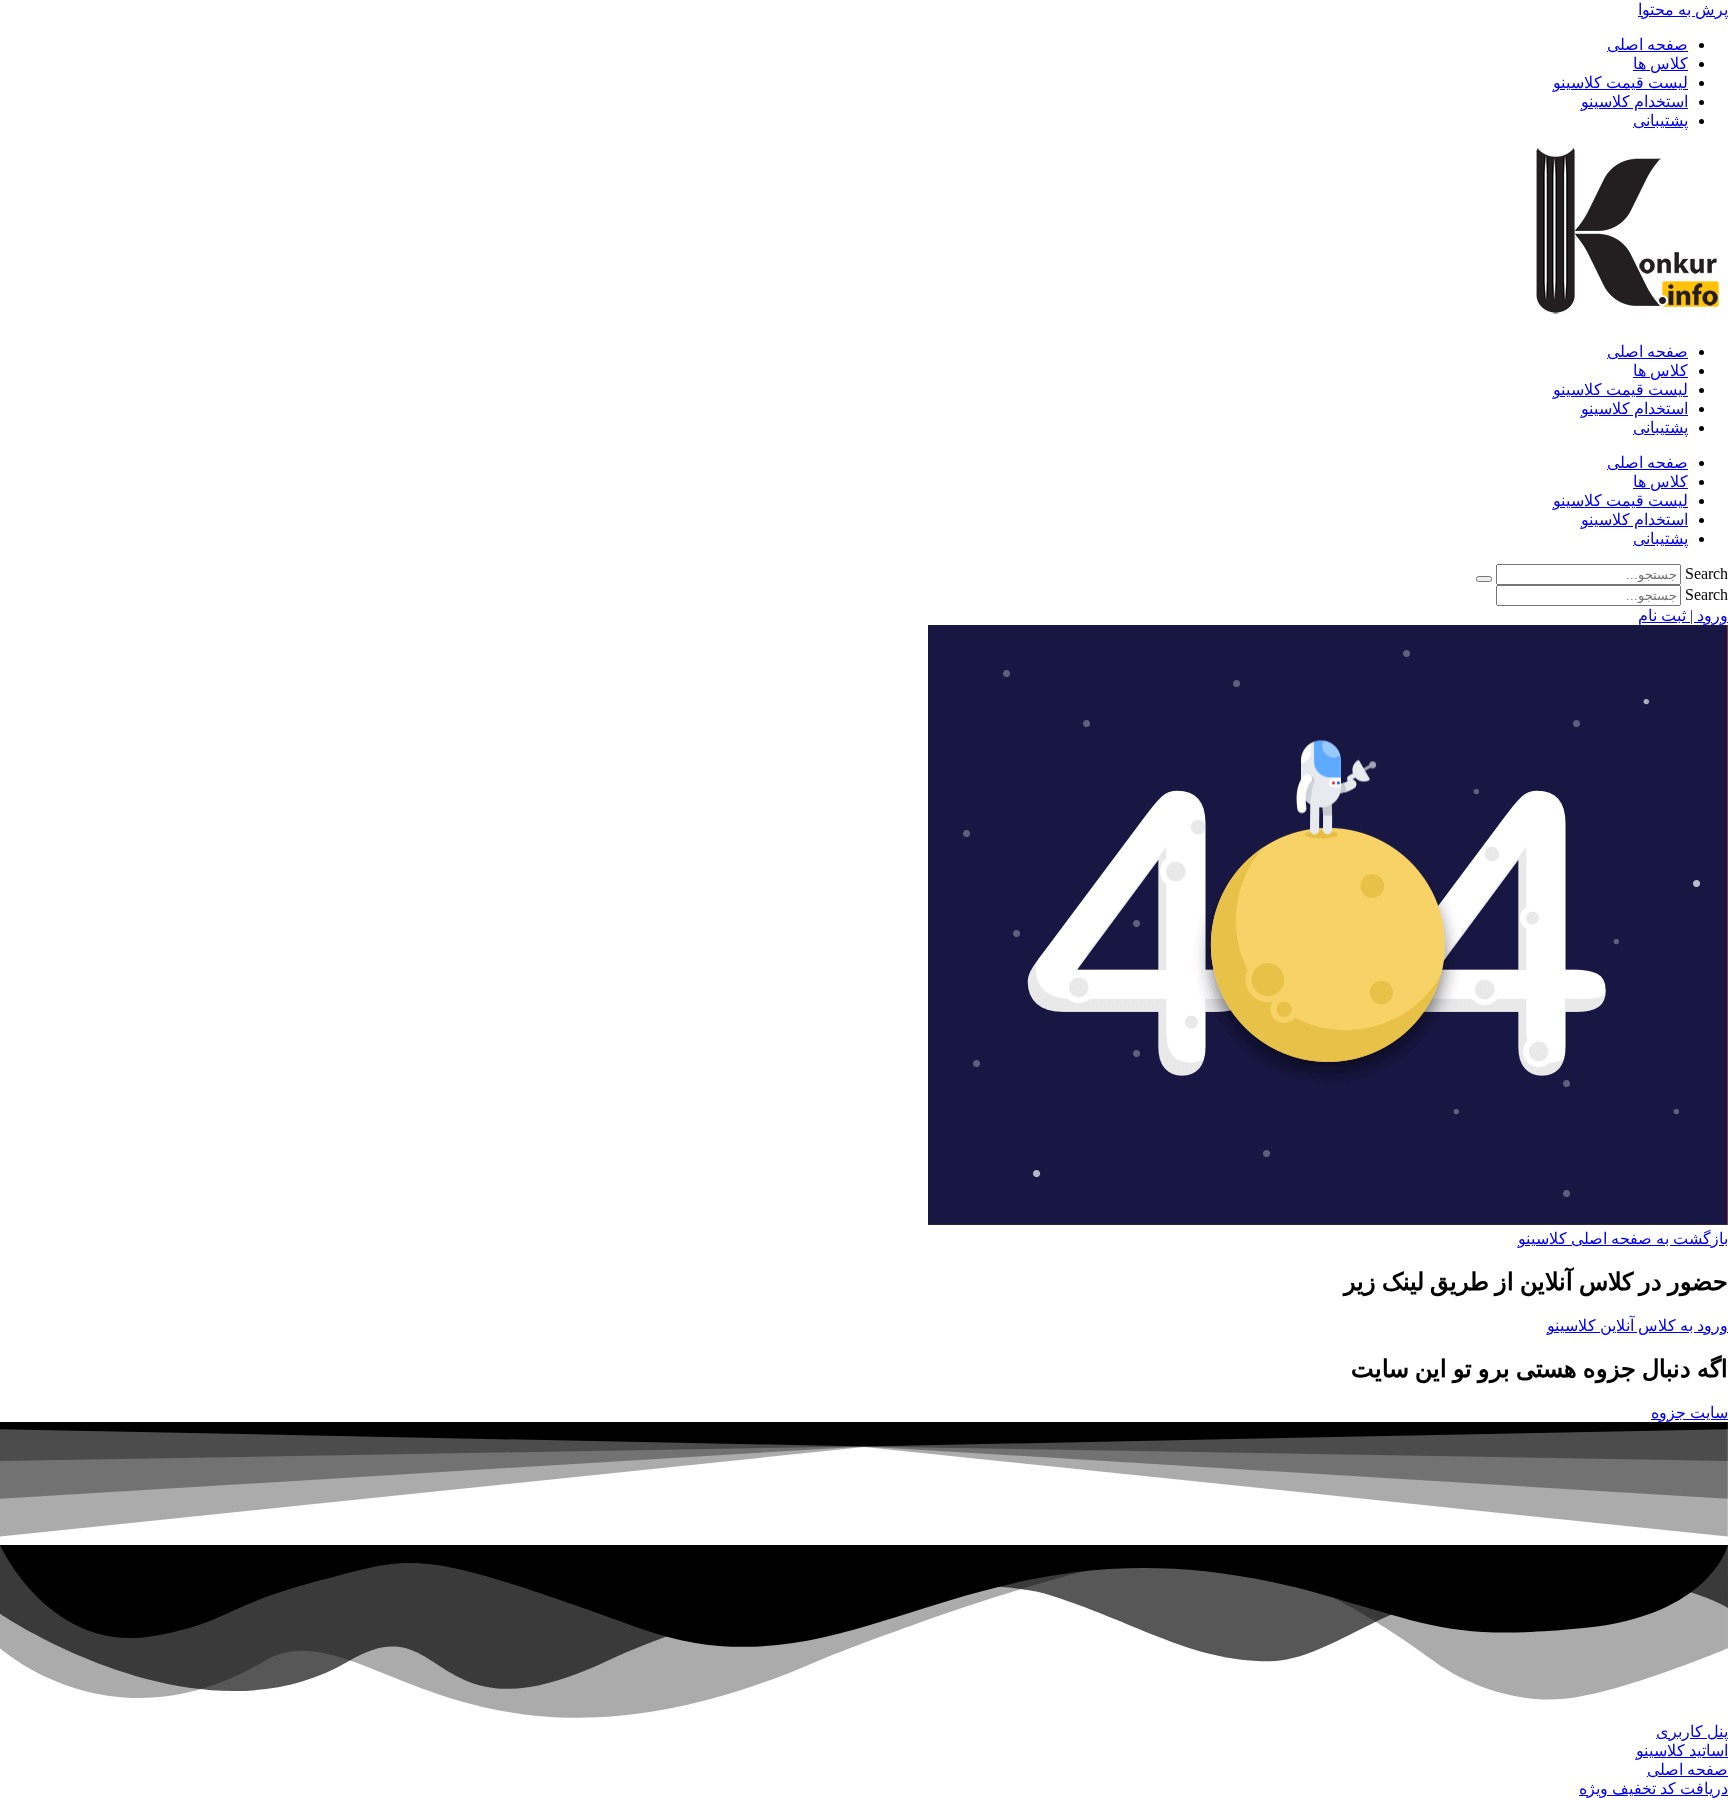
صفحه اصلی (1647, 44)
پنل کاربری (1692, 1731)
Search (1706, 573)
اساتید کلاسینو (1682, 1750)
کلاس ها (1660, 63)
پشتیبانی (1660, 120)
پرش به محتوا (1683, 9)
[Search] (1484, 579)
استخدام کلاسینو (1634, 101)
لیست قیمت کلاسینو (1620, 82)
